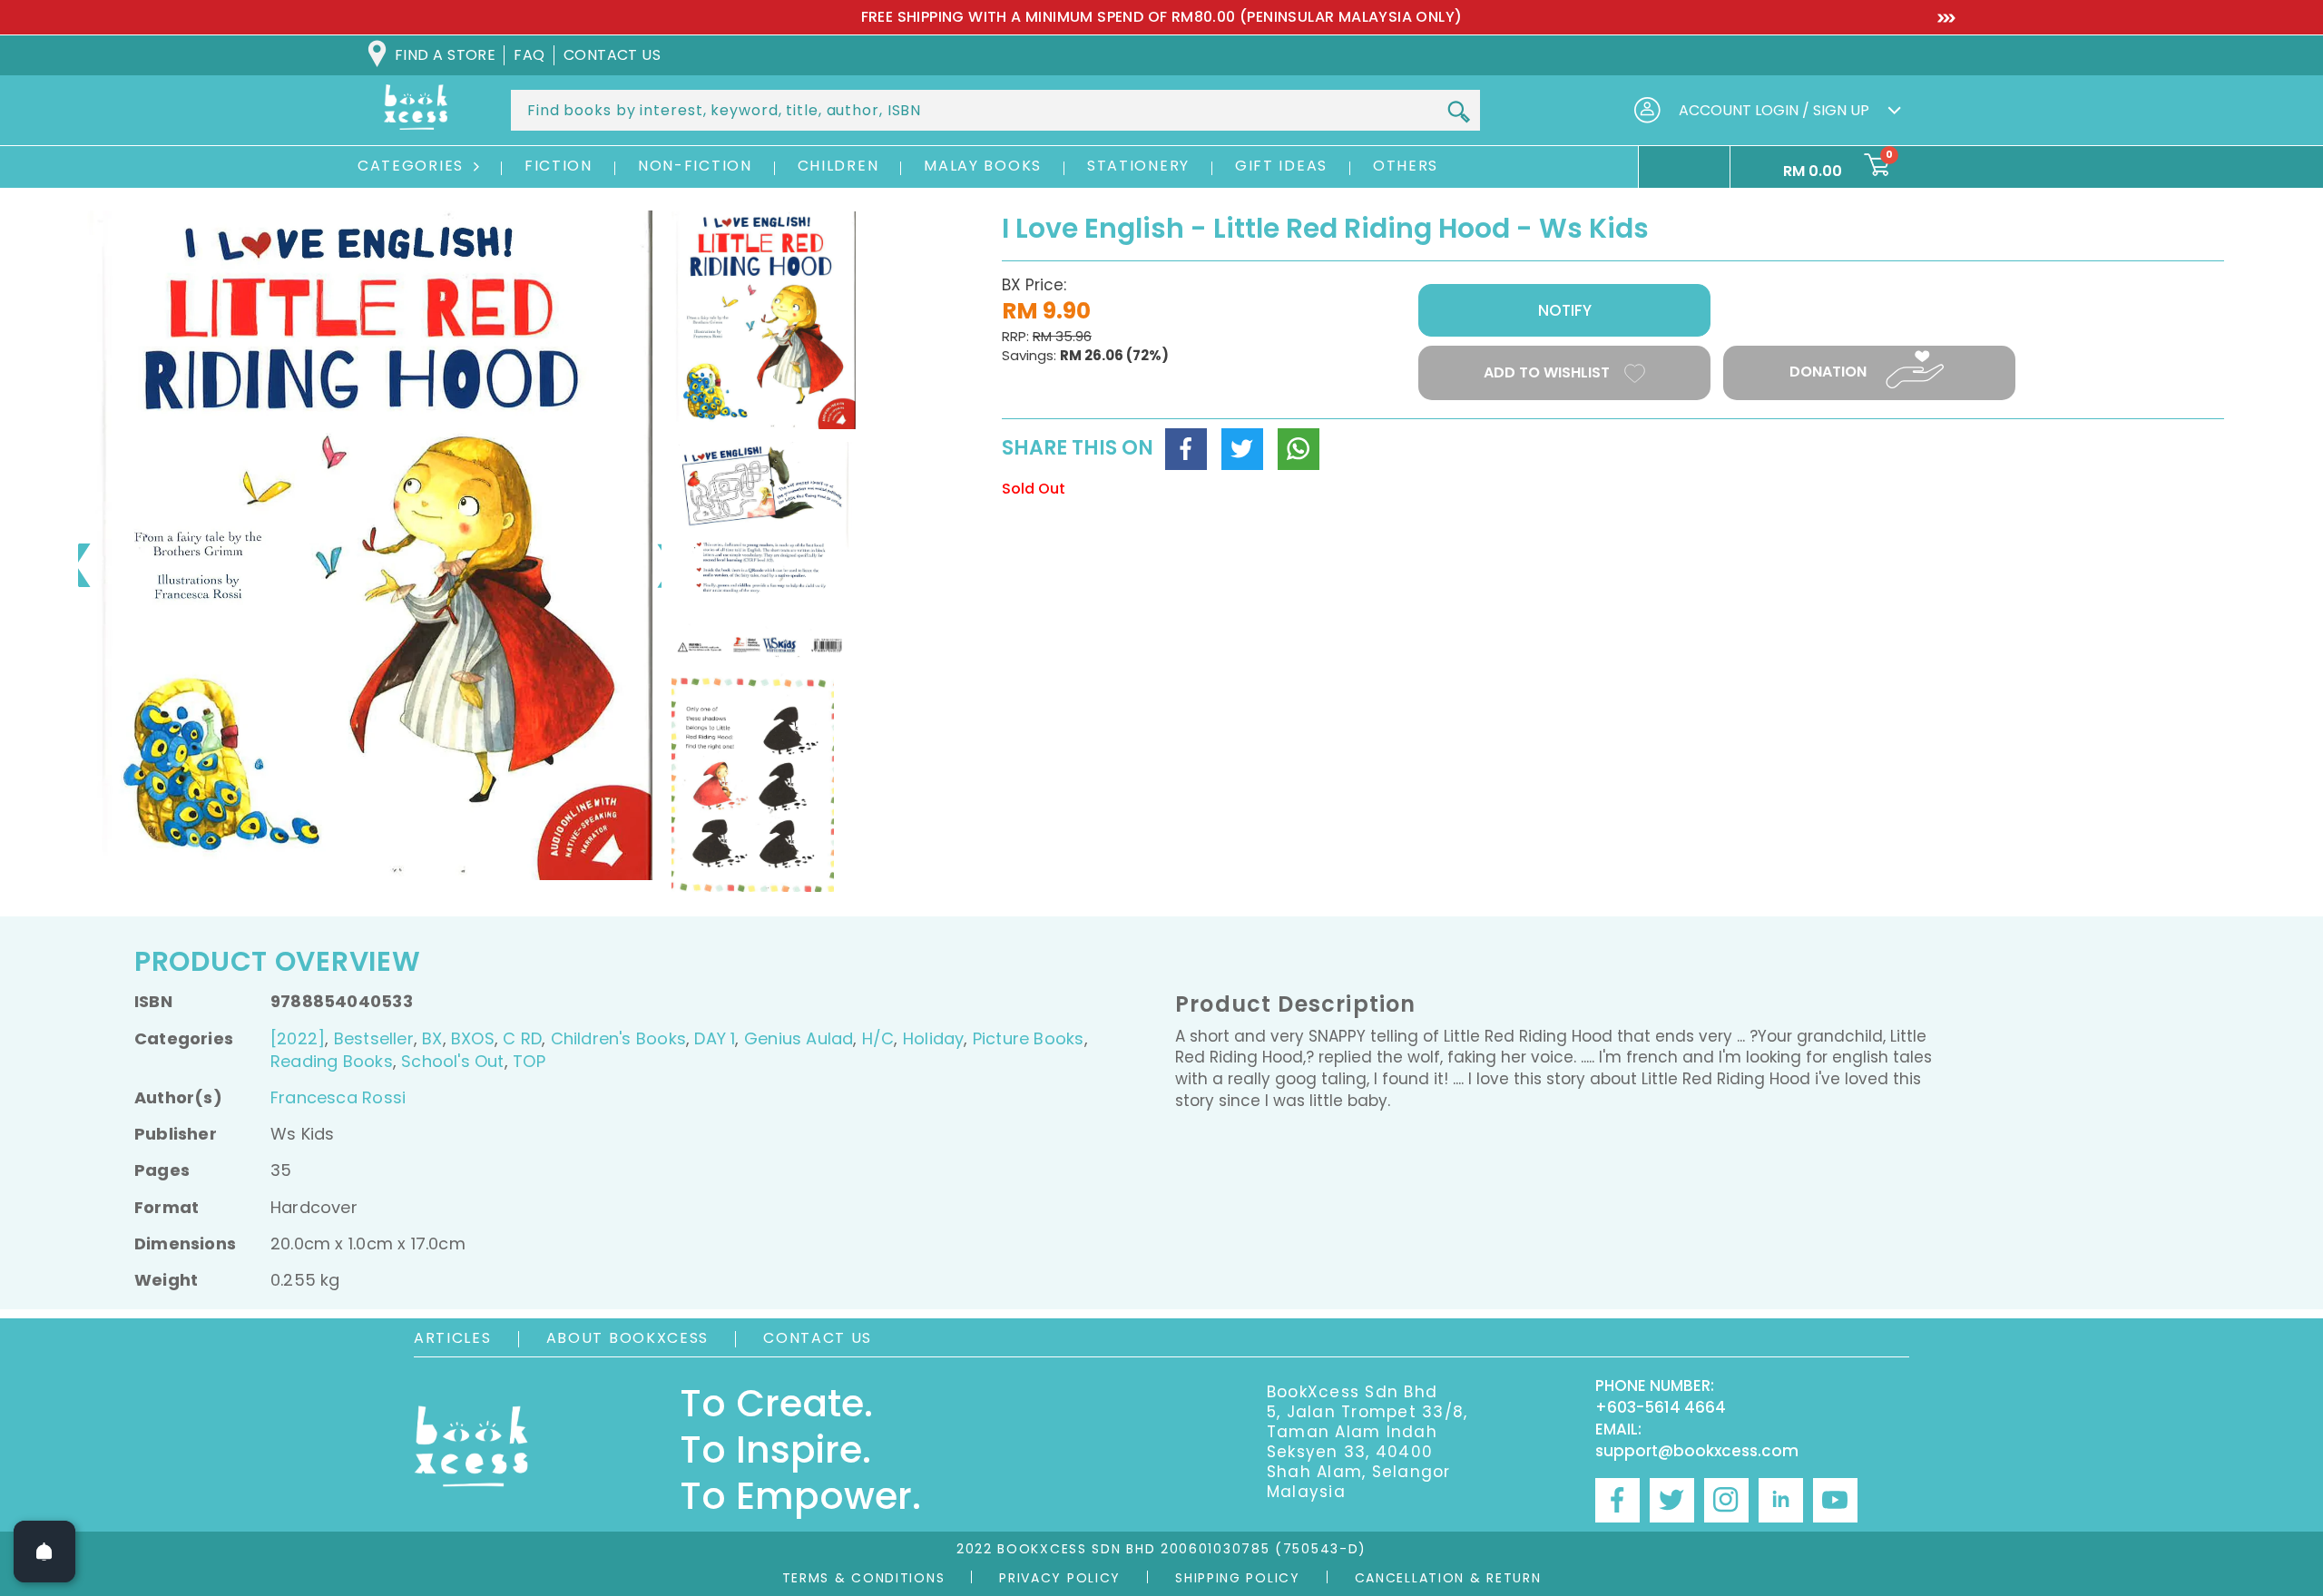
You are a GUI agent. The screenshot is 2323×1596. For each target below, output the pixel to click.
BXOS (473, 1038)
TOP (529, 1061)
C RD (522, 1038)
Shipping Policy (1238, 1578)
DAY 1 (715, 1038)
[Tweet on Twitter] (1242, 449)
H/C (878, 1038)
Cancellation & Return (1448, 1578)
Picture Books (1029, 1038)
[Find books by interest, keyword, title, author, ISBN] (1458, 112)
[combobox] (995, 110)
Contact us (613, 55)
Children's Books (618, 1038)
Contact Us (818, 1338)
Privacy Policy (1060, 1578)
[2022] (298, 1038)
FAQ (529, 55)
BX (432, 1038)
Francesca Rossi (338, 1097)
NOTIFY (1565, 310)
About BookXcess (628, 1338)
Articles (453, 1338)
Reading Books (332, 1061)
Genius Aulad (799, 1038)
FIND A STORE (445, 55)
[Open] (44, 1552)
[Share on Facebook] (1186, 449)
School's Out (453, 1061)
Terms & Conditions (864, 1578)
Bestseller (374, 1038)
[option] (1161, 17)
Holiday (933, 1038)
